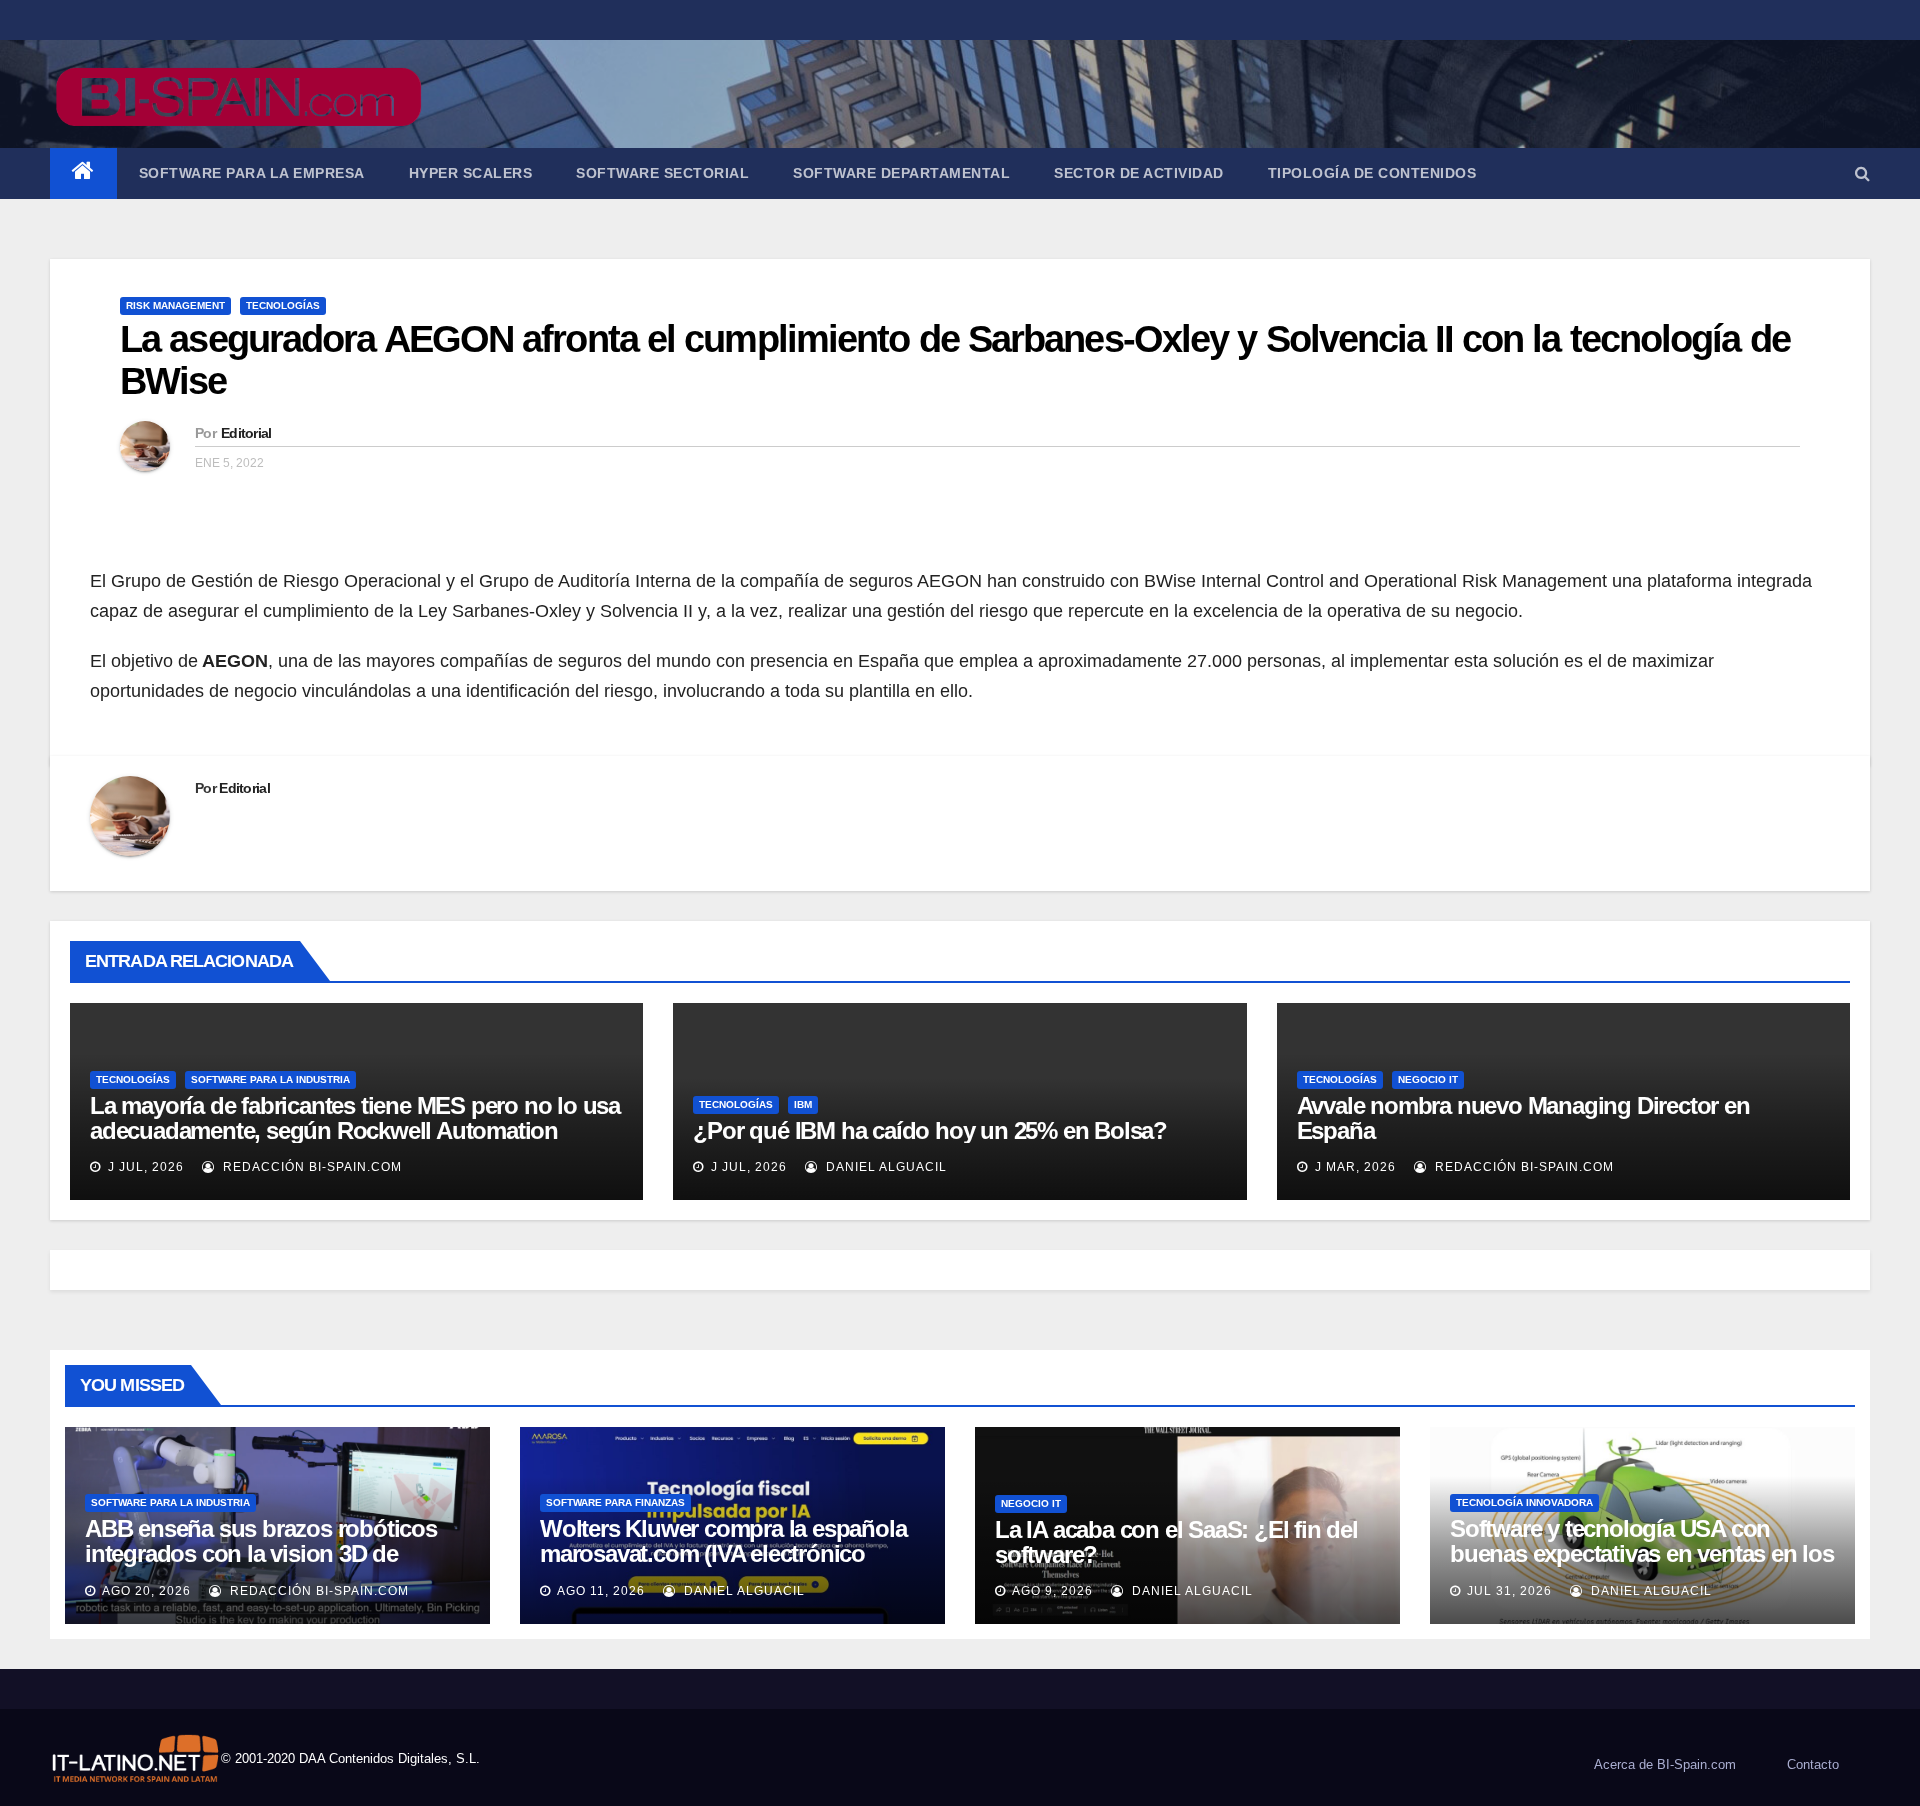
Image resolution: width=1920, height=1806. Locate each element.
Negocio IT (1428, 1079)
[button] (1862, 173)
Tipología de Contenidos (1372, 173)
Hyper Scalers (471, 173)
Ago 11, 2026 (601, 1591)
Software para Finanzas (615, 1502)
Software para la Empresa (252, 173)
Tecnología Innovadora (1524, 1502)
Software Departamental (901, 173)
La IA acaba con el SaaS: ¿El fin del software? (1176, 1542)
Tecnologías (283, 305)
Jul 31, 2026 (1509, 1591)
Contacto (1813, 1764)
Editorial (246, 433)
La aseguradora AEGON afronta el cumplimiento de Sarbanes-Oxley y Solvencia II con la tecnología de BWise (955, 360)
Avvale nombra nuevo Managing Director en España (1523, 1118)
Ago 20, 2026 (146, 1591)
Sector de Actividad (1139, 173)
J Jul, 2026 (144, 1167)
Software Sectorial (662, 173)
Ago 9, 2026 (1052, 1591)
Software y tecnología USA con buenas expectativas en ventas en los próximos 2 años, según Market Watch (1642, 1566)
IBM (803, 1104)
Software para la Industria (270, 1079)
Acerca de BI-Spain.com (1665, 1764)
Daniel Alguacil (884, 1167)
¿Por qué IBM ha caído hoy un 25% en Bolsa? (930, 1130)
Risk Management (175, 305)
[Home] (83, 173)
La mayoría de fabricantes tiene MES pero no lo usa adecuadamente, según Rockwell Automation (355, 1118)
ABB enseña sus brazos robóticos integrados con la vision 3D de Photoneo (261, 1553)
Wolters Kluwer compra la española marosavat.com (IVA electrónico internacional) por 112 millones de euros (723, 1566)
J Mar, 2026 (1353, 1167)
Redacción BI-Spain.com (310, 1167)
